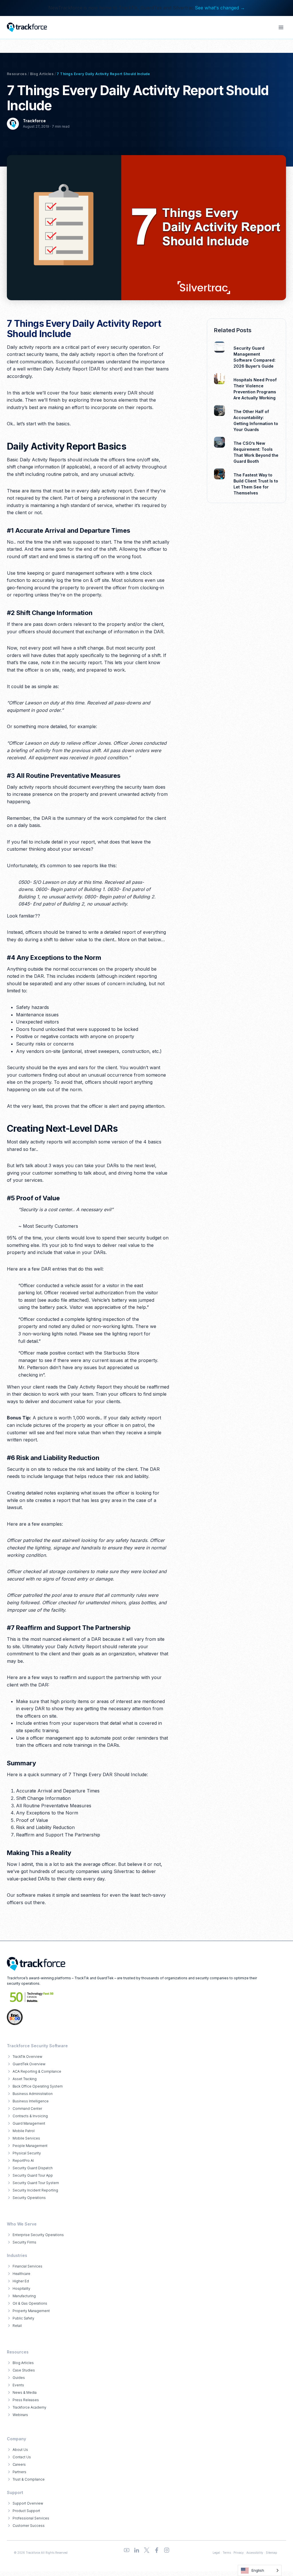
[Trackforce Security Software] (36, 1964)
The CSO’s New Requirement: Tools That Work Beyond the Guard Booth (256, 452)
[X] (147, 2550)
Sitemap (271, 2553)
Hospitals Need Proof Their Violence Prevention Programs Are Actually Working (255, 389)
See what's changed (220, 8)
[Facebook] (157, 2550)
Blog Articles (42, 74)
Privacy (239, 2553)
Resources (17, 74)
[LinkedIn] (137, 2550)
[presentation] (219, 347)
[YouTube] (127, 2550)
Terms (227, 2553)
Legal (216, 2553)
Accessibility (255, 2553)
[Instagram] (167, 2550)
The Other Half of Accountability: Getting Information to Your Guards (256, 420)
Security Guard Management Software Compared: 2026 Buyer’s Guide (255, 357)
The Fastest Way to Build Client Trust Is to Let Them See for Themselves (256, 484)
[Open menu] (281, 27)
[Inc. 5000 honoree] (32, 1997)
